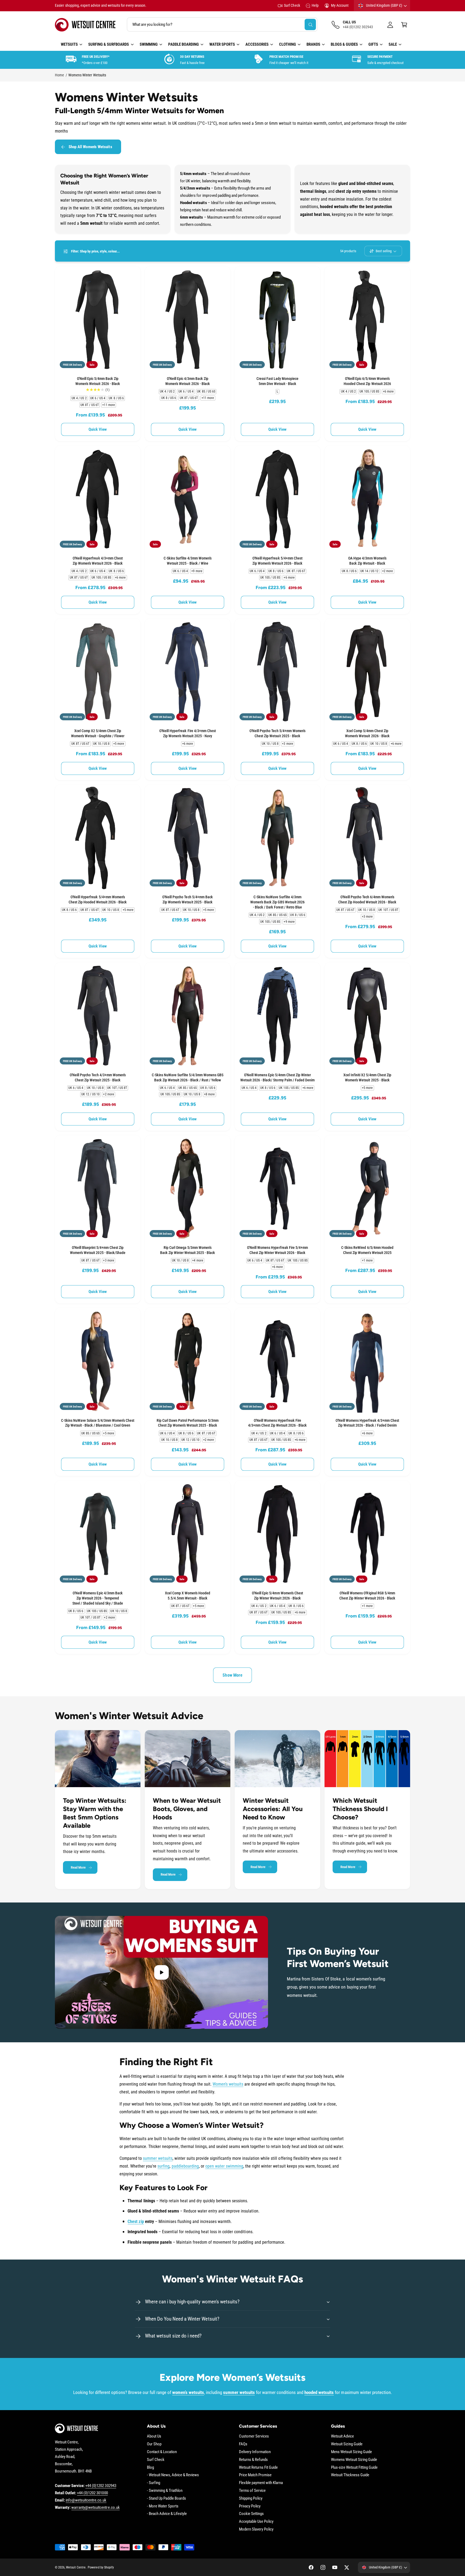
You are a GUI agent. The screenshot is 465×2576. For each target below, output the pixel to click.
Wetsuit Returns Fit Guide (258, 2467)
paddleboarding (185, 2166)
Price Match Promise (255, 2475)
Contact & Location (162, 2452)
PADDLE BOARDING (184, 44)
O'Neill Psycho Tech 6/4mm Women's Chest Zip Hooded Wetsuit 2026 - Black (367, 899)
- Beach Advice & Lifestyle (167, 2514)
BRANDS (313, 44)
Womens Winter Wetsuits (87, 75)
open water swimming (224, 2166)
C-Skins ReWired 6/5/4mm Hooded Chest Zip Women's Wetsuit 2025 (367, 1250)
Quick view (98, 429)
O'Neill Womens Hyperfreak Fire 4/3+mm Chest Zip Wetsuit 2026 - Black (278, 1423)
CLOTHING (288, 44)
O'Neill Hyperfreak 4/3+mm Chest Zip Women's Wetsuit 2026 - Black (98, 561)
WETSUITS (69, 44)
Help (315, 5)
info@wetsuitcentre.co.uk (86, 2500)
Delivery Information (255, 2452)
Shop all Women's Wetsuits (90, 147)
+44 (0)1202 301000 (92, 2493)
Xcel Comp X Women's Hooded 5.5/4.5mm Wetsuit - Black (188, 1596)
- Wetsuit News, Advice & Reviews (173, 2475)
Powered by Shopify (101, 2567)
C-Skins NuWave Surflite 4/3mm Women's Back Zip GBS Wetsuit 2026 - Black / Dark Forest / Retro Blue (277, 902)
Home (59, 75)
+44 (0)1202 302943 (101, 2486)
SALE (393, 44)
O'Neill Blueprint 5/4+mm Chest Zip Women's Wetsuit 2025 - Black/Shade (98, 1250)
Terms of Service (252, 2491)
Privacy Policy (250, 2506)
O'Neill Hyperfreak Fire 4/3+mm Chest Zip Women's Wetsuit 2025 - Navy (188, 733)
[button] (404, 25)
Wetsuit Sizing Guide (347, 2444)
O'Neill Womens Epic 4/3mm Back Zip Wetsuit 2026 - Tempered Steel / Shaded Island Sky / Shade (98, 1598)
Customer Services (254, 2436)
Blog (150, 2467)
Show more (232, 1675)
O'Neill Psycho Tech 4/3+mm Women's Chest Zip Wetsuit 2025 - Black (98, 1077)
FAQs (243, 2444)
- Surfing (154, 2483)
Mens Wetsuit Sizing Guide (351, 2452)
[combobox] (222, 25)
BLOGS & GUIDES (344, 44)
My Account (340, 5)
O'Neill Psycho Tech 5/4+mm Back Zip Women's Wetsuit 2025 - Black (187, 899)
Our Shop (154, 2444)
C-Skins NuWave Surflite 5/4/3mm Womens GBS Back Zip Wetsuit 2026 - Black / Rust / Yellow (188, 1077)
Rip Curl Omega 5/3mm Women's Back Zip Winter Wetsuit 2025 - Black (188, 1250)
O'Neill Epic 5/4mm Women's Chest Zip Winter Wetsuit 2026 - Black (277, 1596)
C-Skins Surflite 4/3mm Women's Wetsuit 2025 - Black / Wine (188, 561)
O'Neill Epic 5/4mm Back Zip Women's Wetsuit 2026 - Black (98, 381)
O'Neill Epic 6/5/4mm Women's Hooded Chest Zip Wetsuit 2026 (367, 381)
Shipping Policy (251, 2498)
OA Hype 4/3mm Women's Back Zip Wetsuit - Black (367, 561)
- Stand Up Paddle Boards (166, 2498)
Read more (78, 1867)
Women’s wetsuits (228, 2084)
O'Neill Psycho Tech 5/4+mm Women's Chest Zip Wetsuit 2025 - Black (277, 733)
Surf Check (292, 5)
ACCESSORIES (257, 44)
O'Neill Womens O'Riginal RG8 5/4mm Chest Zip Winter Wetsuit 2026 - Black (367, 1596)
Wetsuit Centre (76, 2567)
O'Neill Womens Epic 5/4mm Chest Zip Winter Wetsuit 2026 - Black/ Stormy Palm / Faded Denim (277, 1077)
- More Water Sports (163, 2506)
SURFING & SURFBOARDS (109, 44)
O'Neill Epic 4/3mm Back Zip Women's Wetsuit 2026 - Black (187, 381)
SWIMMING (149, 44)
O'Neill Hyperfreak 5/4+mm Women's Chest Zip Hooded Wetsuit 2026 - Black (98, 899)
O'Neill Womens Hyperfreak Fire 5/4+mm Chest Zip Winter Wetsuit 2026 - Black (277, 1250)
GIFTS (373, 44)
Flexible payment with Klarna (261, 2483)
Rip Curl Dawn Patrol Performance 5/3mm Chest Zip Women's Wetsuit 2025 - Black (188, 1423)
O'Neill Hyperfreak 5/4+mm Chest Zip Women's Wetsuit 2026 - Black (277, 561)
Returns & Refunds (253, 2460)
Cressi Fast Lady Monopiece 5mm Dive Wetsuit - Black (277, 381)
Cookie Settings (251, 2514)
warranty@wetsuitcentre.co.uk (95, 2507)
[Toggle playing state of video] (161, 1972)
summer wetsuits (158, 2158)
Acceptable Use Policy (256, 2521)
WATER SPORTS (222, 44)
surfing (163, 2166)
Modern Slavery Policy (256, 2529)
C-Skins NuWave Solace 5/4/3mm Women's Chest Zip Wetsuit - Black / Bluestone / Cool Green (98, 1423)
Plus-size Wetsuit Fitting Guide (354, 2467)
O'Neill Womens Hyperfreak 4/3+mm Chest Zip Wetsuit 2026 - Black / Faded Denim (367, 1423)
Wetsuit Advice (342, 2436)
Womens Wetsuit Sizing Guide (354, 2460)
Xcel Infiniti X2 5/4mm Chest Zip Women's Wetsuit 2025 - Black (367, 1077)
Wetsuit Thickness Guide (350, 2475)
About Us (154, 2436)
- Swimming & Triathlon (165, 2491)
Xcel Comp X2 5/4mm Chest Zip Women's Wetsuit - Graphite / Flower (98, 733)
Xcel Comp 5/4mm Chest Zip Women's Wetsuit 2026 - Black (367, 733)
